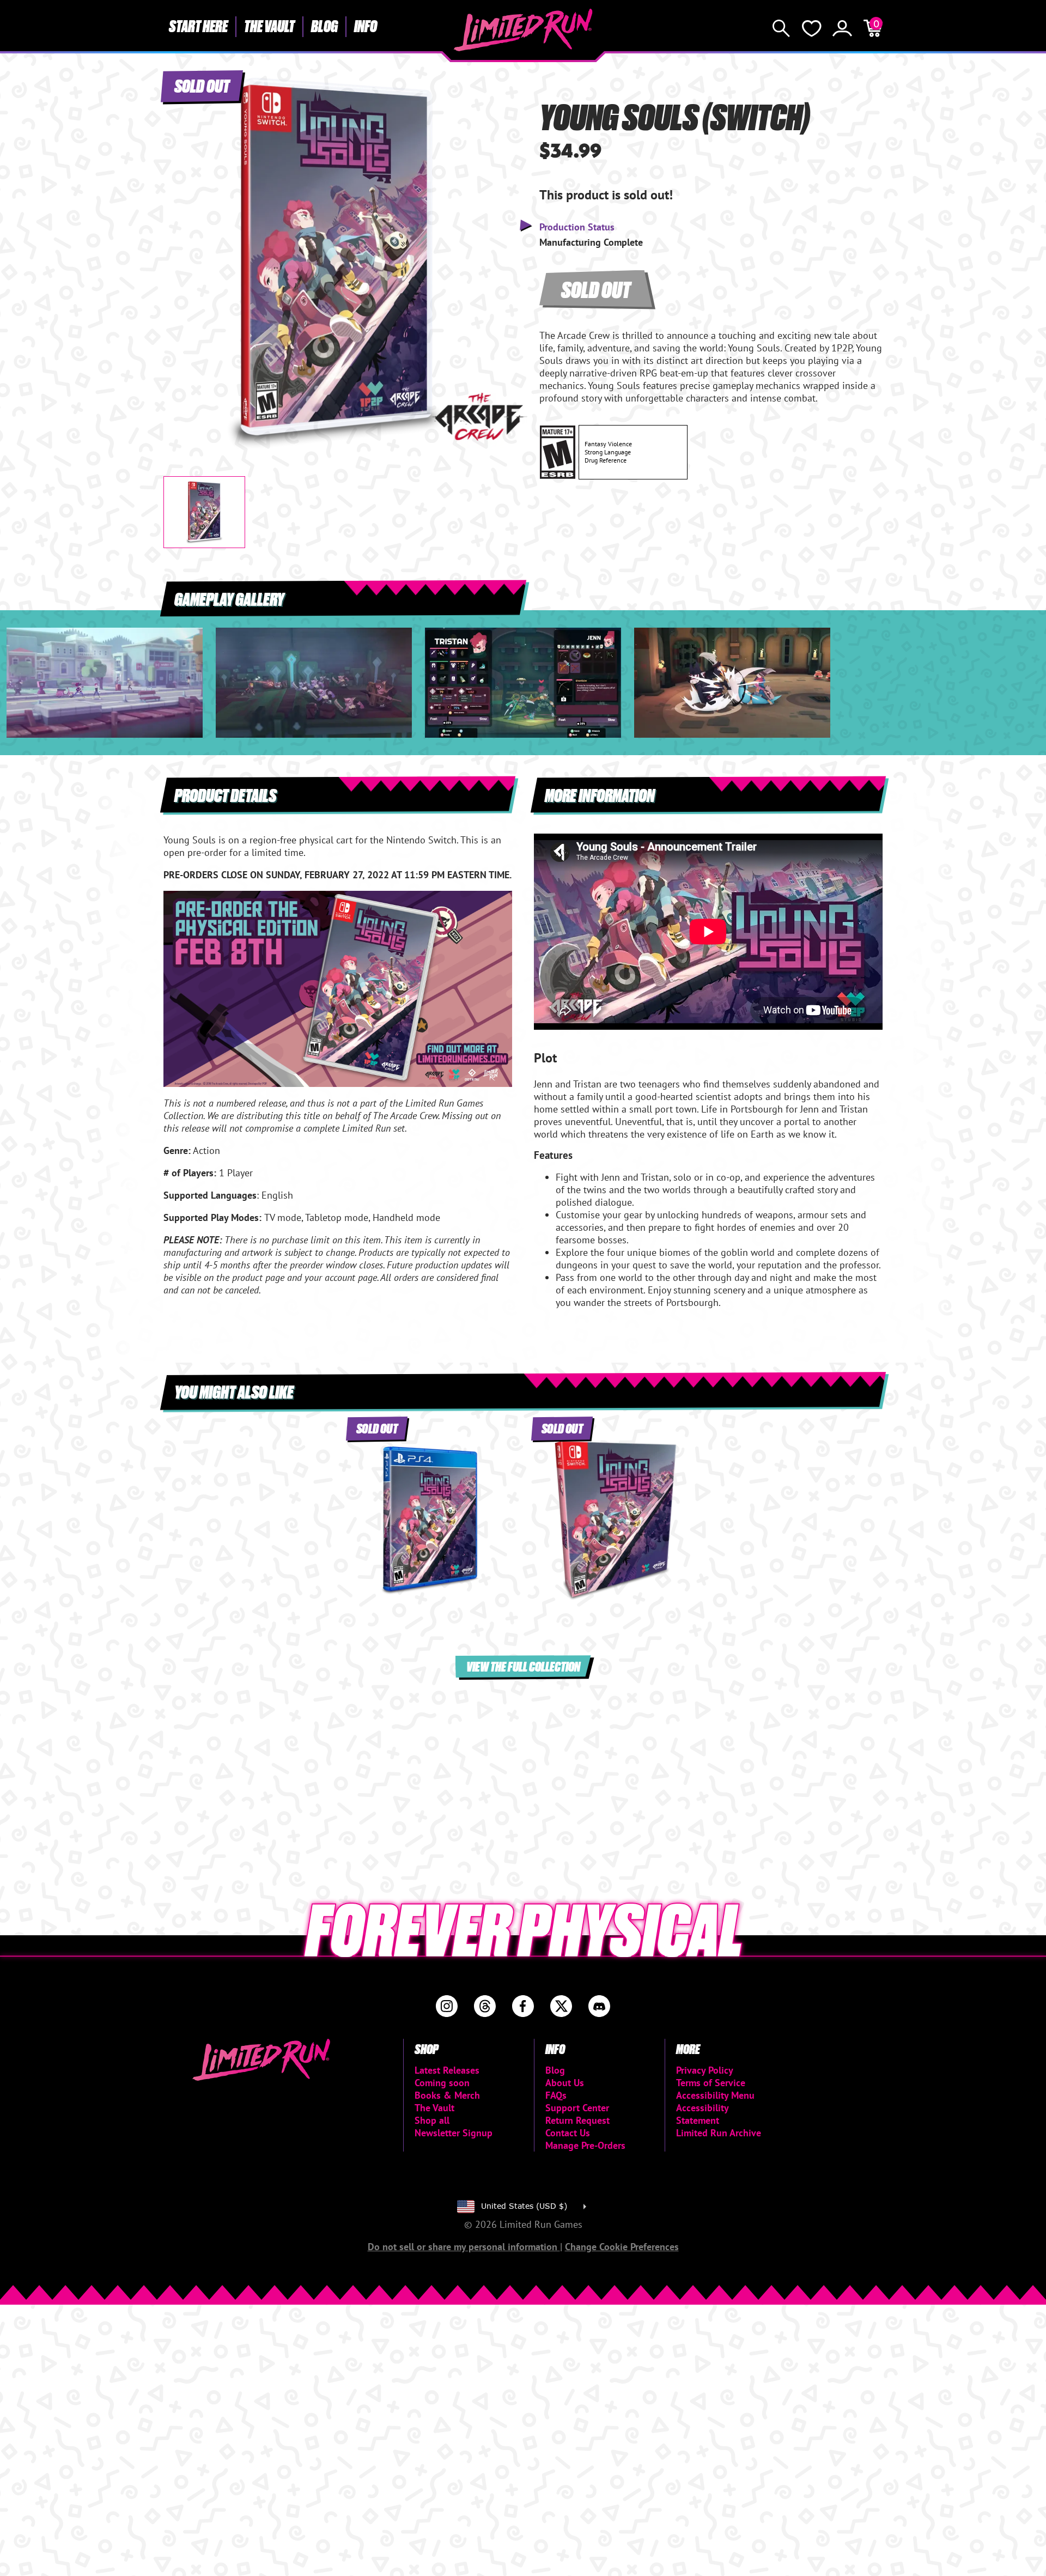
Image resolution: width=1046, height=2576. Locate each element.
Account (842, 28)
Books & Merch (447, 2095)
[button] (180, 254)
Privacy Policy (705, 2070)
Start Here (198, 26)
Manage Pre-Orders (585, 2145)
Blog (324, 26)
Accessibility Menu (715, 2095)
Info (366, 26)
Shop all (432, 2120)
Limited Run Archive (719, 2133)
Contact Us (568, 2133)
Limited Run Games (523, 30)
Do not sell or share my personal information (464, 2247)
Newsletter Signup (454, 2133)
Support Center (577, 2108)
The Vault (269, 26)
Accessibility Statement (702, 2114)
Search (781, 28)
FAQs (556, 2095)
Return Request (577, 2120)
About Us (565, 2083)
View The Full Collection (523, 1666)
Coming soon (442, 2083)
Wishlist (812, 28)
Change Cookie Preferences (622, 2247)
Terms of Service (711, 2083)
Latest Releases (447, 2070)
